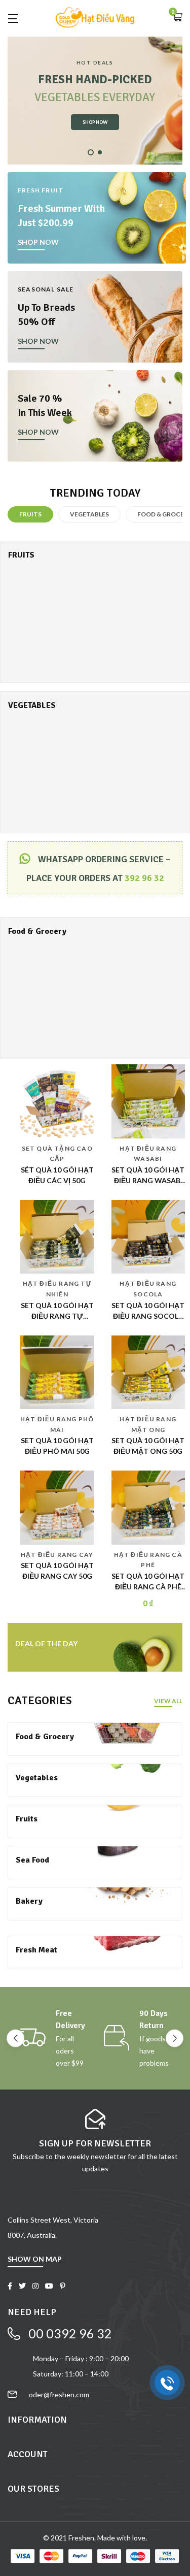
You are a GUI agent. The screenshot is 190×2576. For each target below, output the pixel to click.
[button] (177, 18)
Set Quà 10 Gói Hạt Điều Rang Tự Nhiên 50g (57, 1316)
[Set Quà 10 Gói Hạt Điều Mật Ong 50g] (148, 1371)
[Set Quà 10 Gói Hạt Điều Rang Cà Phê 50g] (148, 1507)
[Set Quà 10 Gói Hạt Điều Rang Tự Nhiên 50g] (57, 1236)
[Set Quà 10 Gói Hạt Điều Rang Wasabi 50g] (148, 1100)
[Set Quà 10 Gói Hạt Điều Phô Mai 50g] (57, 1371)
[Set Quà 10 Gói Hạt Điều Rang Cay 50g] (57, 1507)
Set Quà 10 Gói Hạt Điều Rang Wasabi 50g (148, 1180)
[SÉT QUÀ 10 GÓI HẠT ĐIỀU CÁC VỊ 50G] (57, 1100)
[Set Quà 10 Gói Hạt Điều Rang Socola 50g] (148, 1236)
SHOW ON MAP (35, 2259)
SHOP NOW (95, 122)
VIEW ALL (168, 1701)
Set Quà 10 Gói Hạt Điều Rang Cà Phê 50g (148, 1587)
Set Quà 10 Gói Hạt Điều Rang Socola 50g (148, 1316)
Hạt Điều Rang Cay (57, 1555)
